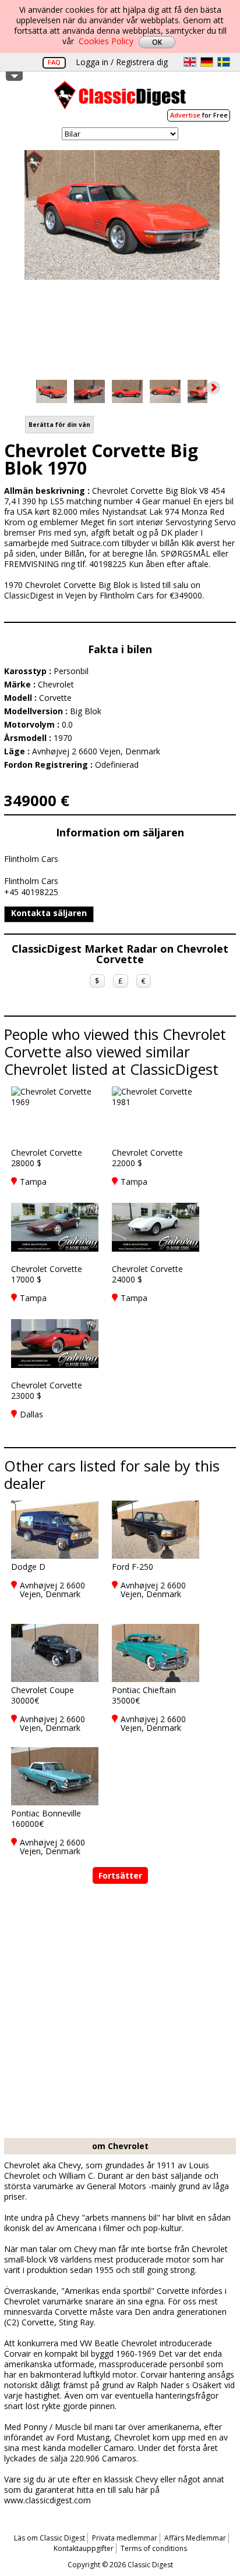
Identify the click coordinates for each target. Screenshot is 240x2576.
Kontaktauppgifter (84, 2548)
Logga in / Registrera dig (122, 62)
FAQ (54, 62)
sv (224, 62)
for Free (199, 115)
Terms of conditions (154, 2548)
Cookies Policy (106, 41)
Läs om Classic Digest (50, 2538)
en (190, 62)
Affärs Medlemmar (195, 2538)
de (207, 62)
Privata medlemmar (125, 2538)
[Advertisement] (120, 2012)
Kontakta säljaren (49, 913)
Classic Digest (120, 99)
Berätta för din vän (59, 425)
